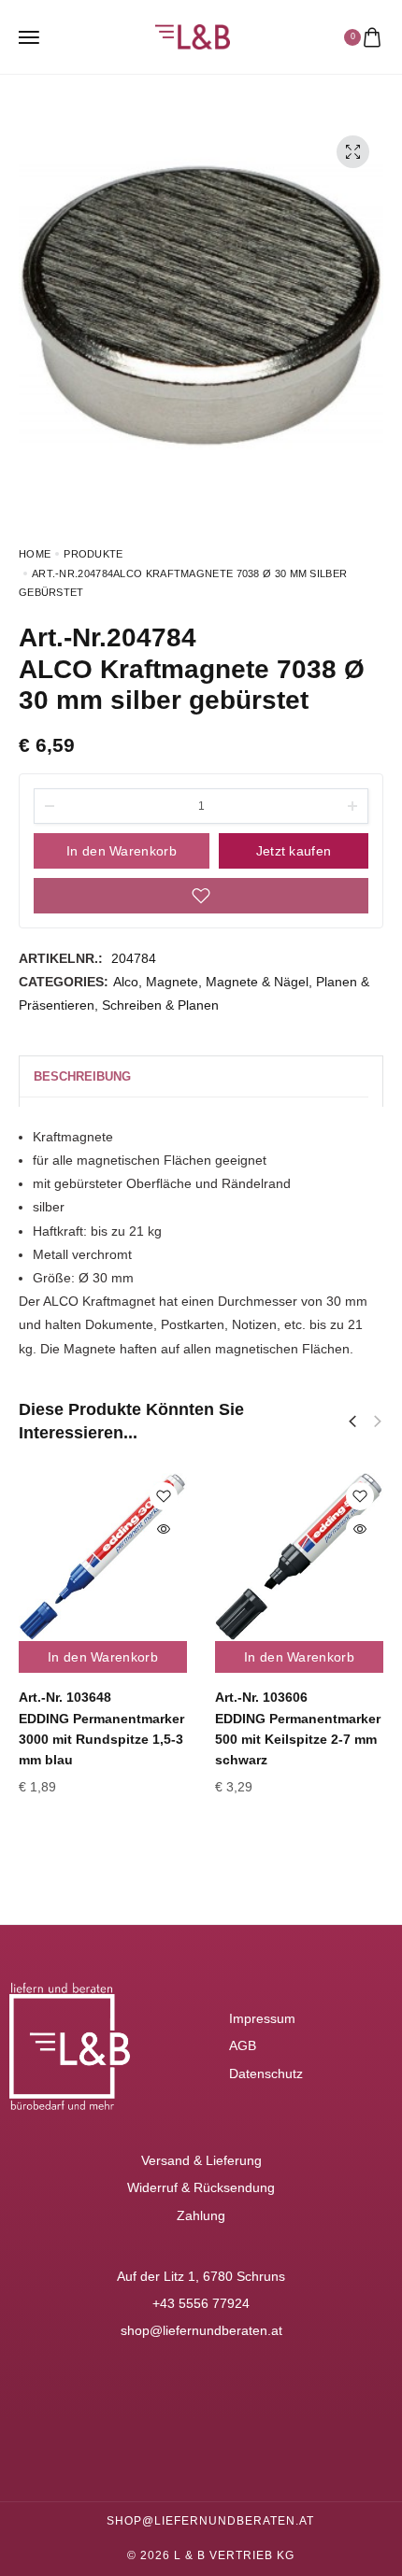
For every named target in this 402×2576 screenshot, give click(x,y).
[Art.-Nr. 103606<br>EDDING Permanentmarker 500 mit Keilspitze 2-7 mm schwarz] (299, 1557)
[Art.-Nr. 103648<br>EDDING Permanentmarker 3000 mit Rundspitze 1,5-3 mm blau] (103, 1557)
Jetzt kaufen (294, 851)
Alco (126, 982)
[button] (352, 1422)
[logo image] (193, 35)
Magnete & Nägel (257, 982)
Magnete (172, 982)
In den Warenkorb (122, 851)
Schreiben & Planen (160, 1005)
